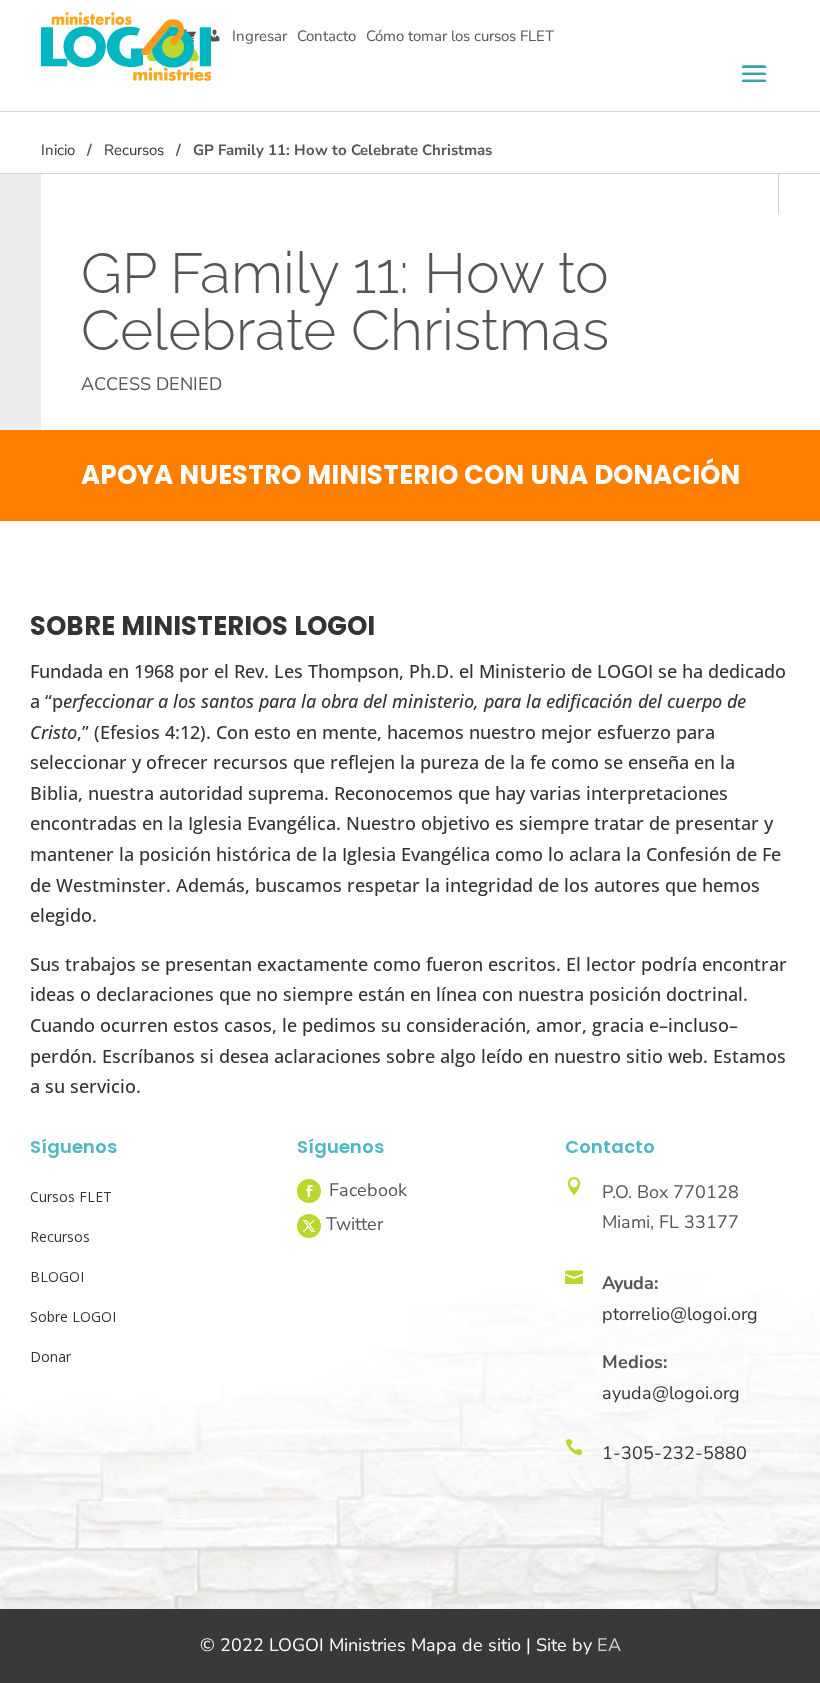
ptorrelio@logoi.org (680, 1314)
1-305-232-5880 (674, 1453)
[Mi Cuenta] (214, 36)
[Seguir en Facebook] (309, 1191)
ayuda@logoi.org (671, 1393)
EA (609, 1645)
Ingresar (259, 36)
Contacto (326, 36)
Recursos (134, 150)
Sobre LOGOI (73, 1316)
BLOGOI (57, 1276)
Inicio (58, 150)
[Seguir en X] (309, 1226)
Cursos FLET (71, 1196)
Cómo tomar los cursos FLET (460, 36)
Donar (50, 1356)
